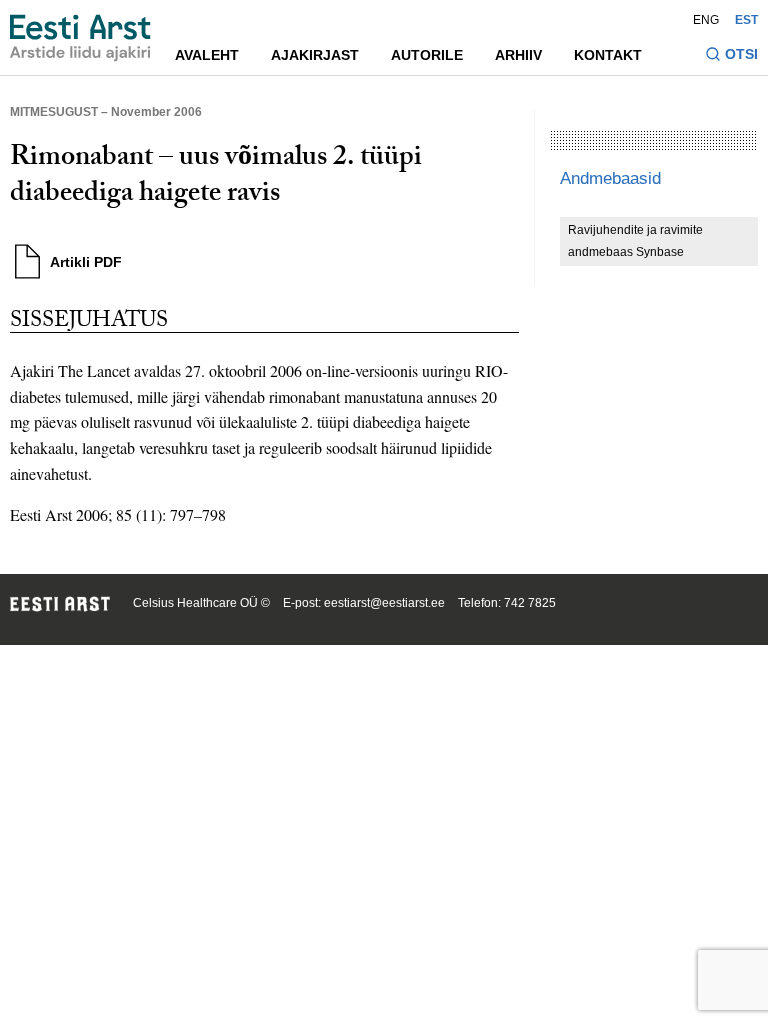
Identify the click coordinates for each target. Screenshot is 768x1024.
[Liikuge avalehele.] (80, 38)
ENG (706, 20)
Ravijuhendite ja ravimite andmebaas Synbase (635, 241)
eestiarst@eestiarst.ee (384, 603)
